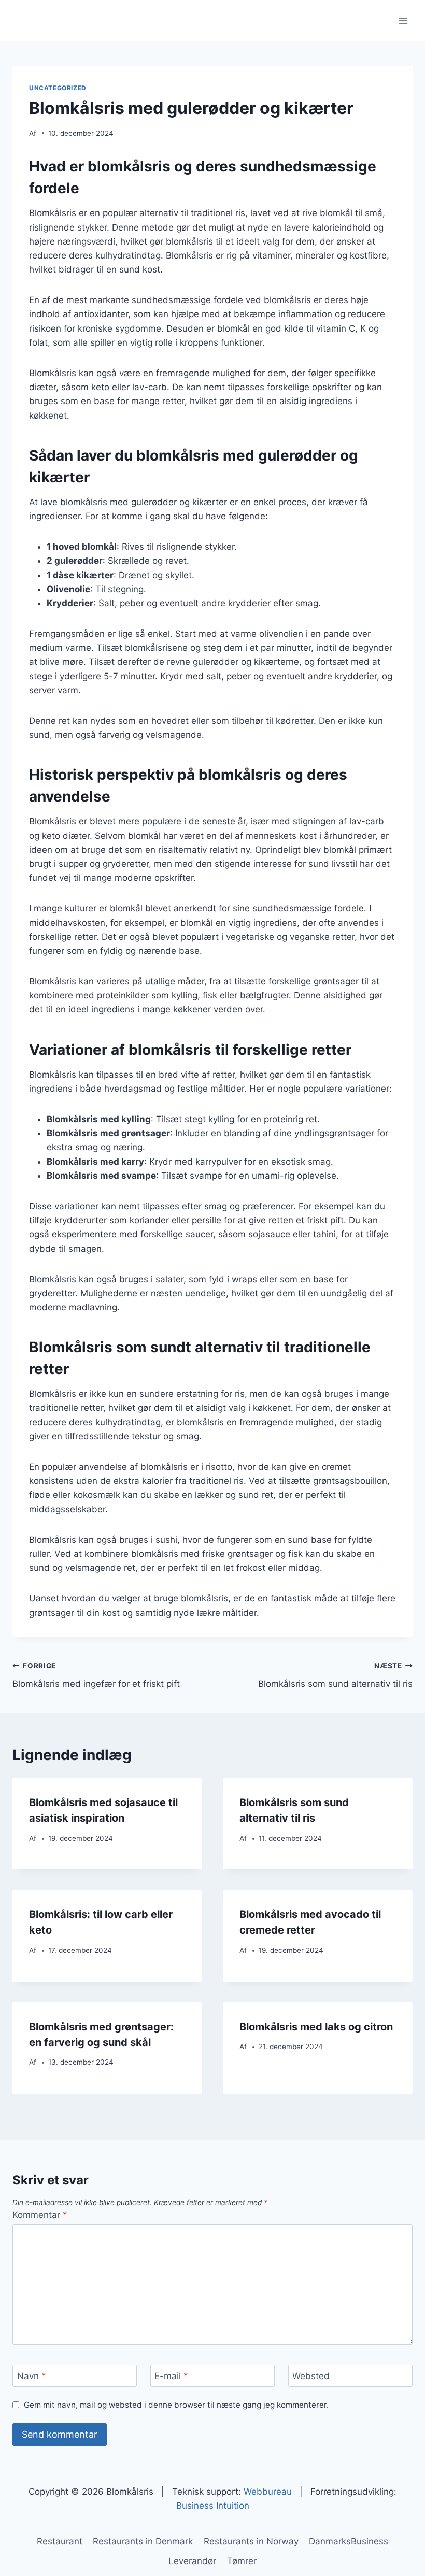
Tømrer (242, 2561)
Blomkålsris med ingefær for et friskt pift (96, 1675)
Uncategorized (58, 88)
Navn (32, 2376)
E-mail (171, 2376)
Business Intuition (213, 2506)
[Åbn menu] (403, 20)
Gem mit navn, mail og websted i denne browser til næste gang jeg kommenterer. (176, 2405)
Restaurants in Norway (251, 2541)
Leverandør (192, 2561)
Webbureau (268, 2492)
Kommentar (40, 2215)
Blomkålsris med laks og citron (316, 2027)
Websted (311, 2376)
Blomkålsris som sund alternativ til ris (335, 1675)
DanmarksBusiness (349, 2541)
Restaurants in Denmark (143, 2541)
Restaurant (60, 2541)
